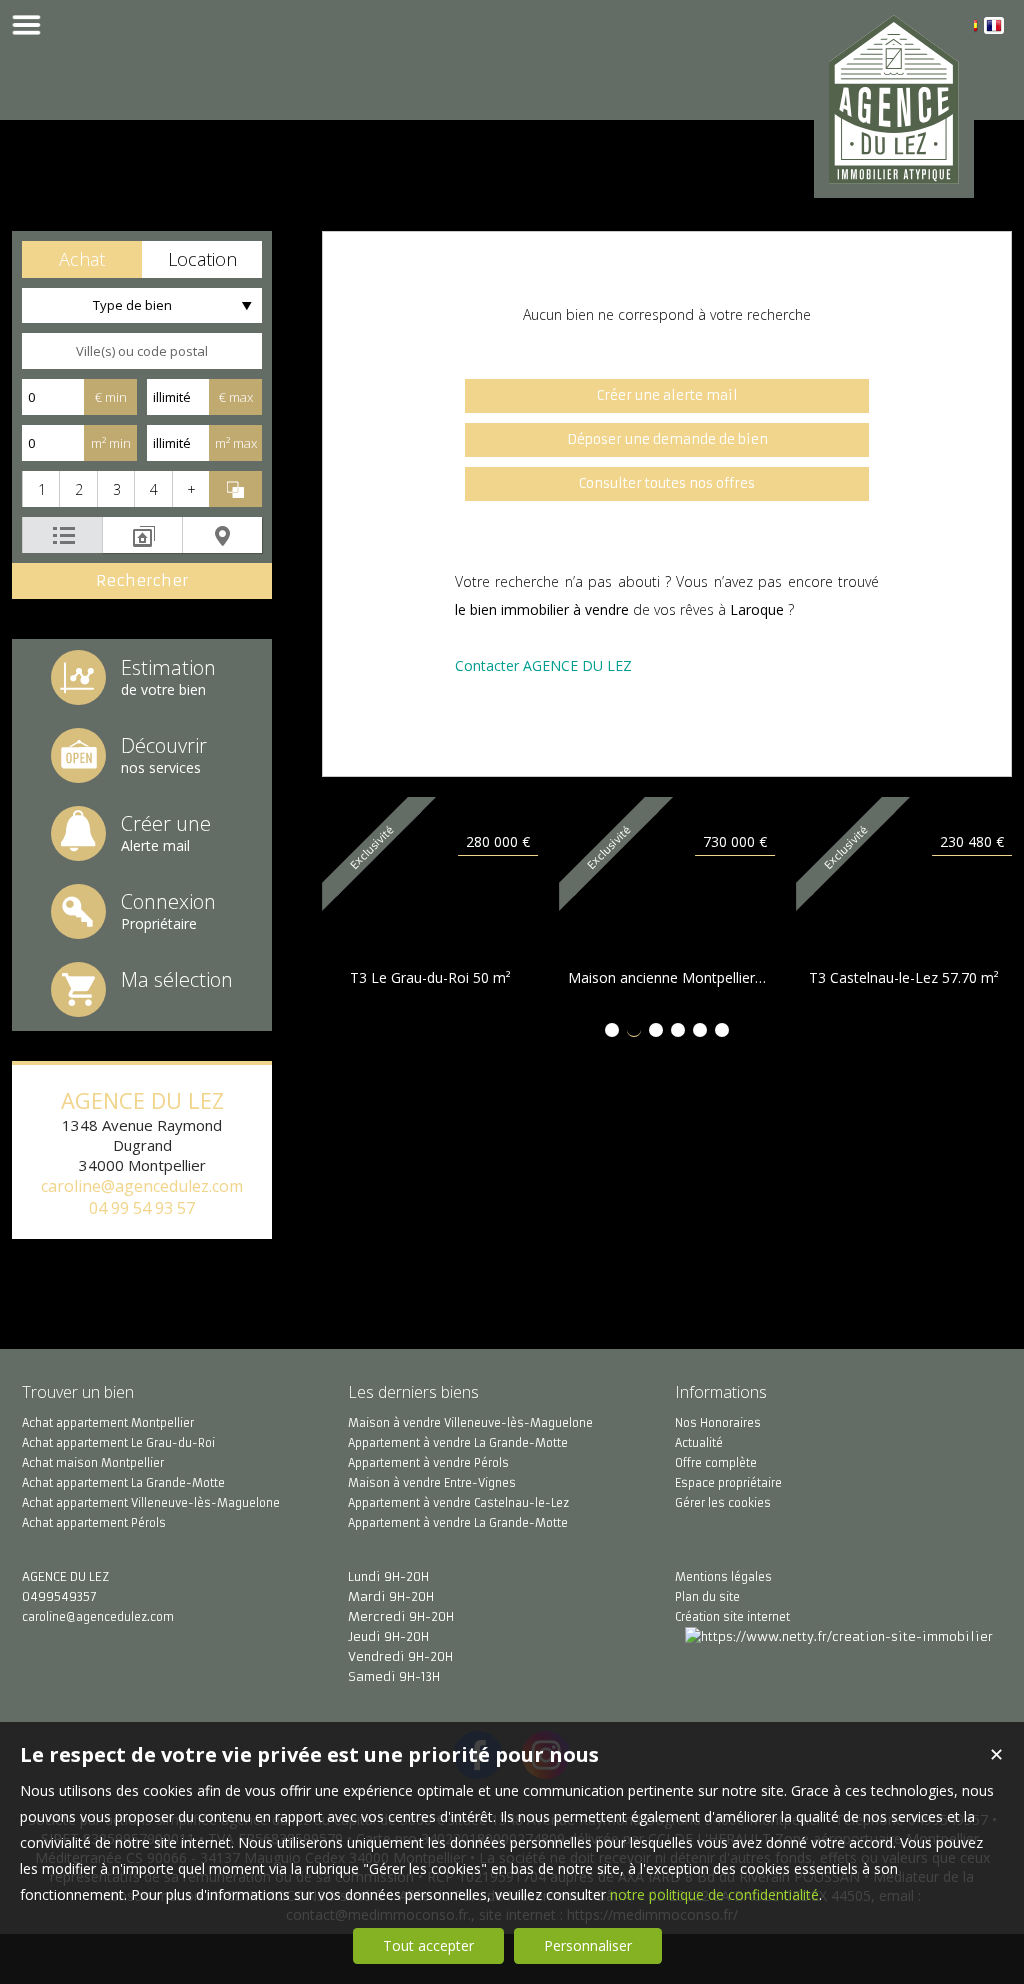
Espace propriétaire (728, 1483)
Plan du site (707, 1597)
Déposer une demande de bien (667, 439)
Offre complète (716, 1463)
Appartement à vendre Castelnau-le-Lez (458, 1503)
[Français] (994, 28)
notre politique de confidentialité (714, 1894)
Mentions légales (723, 1577)
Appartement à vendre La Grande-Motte (458, 1443)
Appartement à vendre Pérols (428, 1463)
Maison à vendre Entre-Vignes (432, 1483)
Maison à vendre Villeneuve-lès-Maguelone (470, 1423)
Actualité (699, 1443)
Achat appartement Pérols (94, 1523)
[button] (82, 259)
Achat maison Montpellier (93, 1463)
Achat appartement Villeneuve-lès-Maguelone (151, 1503)
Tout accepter (428, 1945)
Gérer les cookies (723, 1503)
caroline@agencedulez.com (142, 1186)
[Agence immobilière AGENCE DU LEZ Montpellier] (894, 172)
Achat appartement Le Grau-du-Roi (118, 1443)
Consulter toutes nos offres (667, 483)
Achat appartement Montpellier (108, 1423)
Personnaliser (588, 1945)
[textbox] (142, 351)
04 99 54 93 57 (142, 1208)
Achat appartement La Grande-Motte (123, 1483)
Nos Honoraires (718, 1423)
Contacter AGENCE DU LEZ (543, 665)
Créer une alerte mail (667, 395)
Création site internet (732, 1617)
